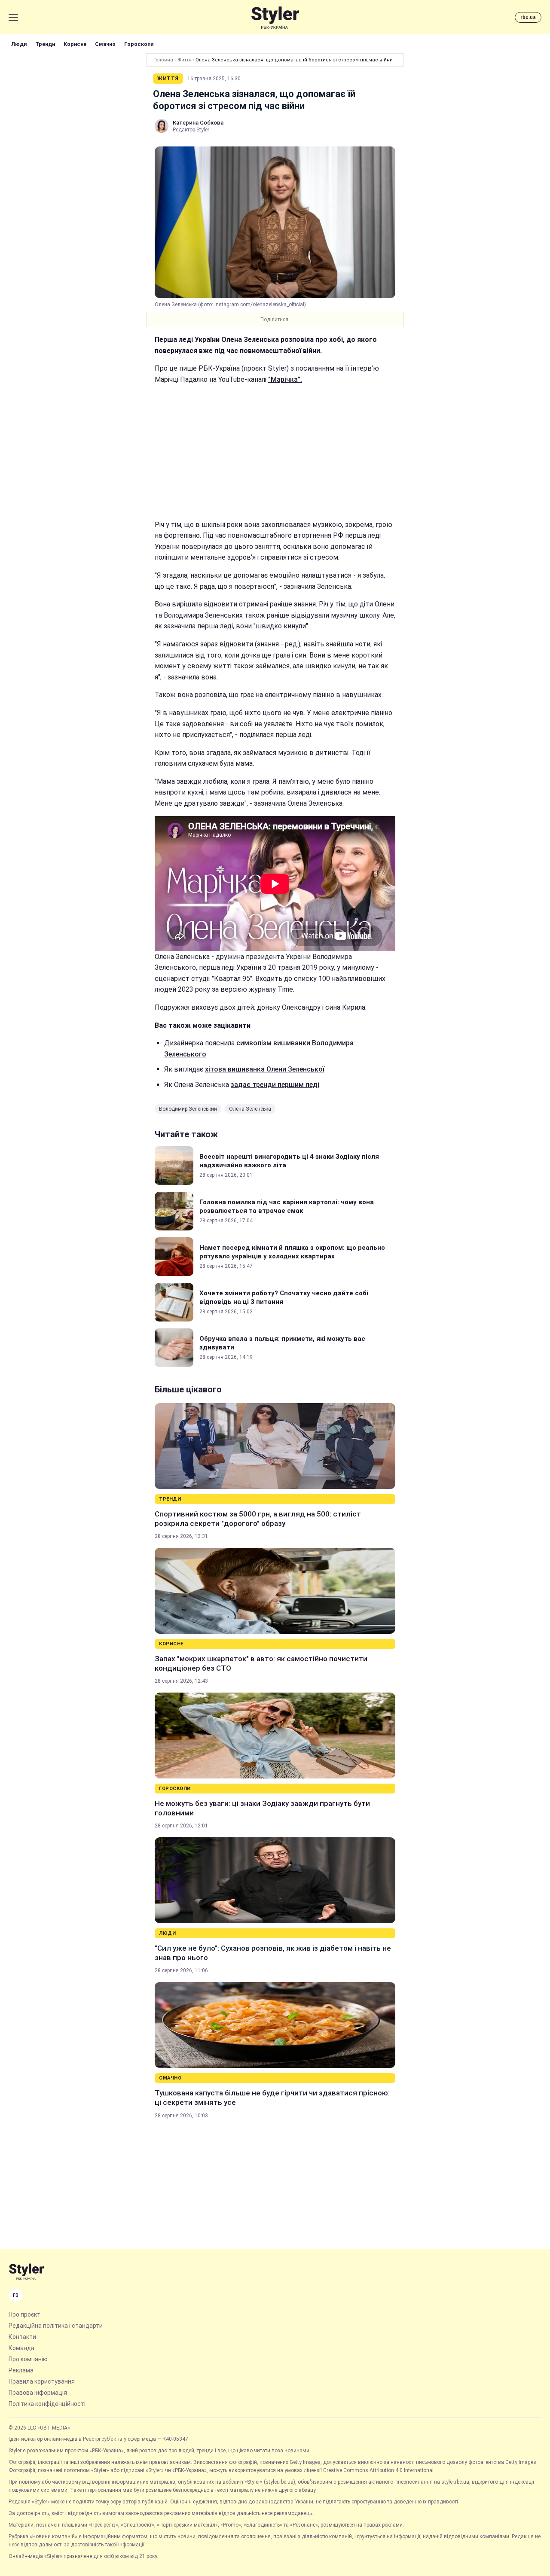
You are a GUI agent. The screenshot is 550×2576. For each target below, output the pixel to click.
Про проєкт (24, 2314)
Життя (184, 60)
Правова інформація (38, 2393)
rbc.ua (528, 17)
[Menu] (13, 17)
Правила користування (42, 2381)
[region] (275, 452)
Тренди (45, 44)
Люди (19, 44)
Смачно (105, 44)
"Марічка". (285, 379)
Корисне (75, 44)
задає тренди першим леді (275, 1085)
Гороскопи (139, 44)
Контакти (22, 2337)
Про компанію (28, 2359)
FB (16, 2295)
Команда (21, 2348)
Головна (163, 60)
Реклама (21, 2370)
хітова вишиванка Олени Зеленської (265, 1069)
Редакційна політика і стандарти (56, 2326)
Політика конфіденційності (47, 2404)
